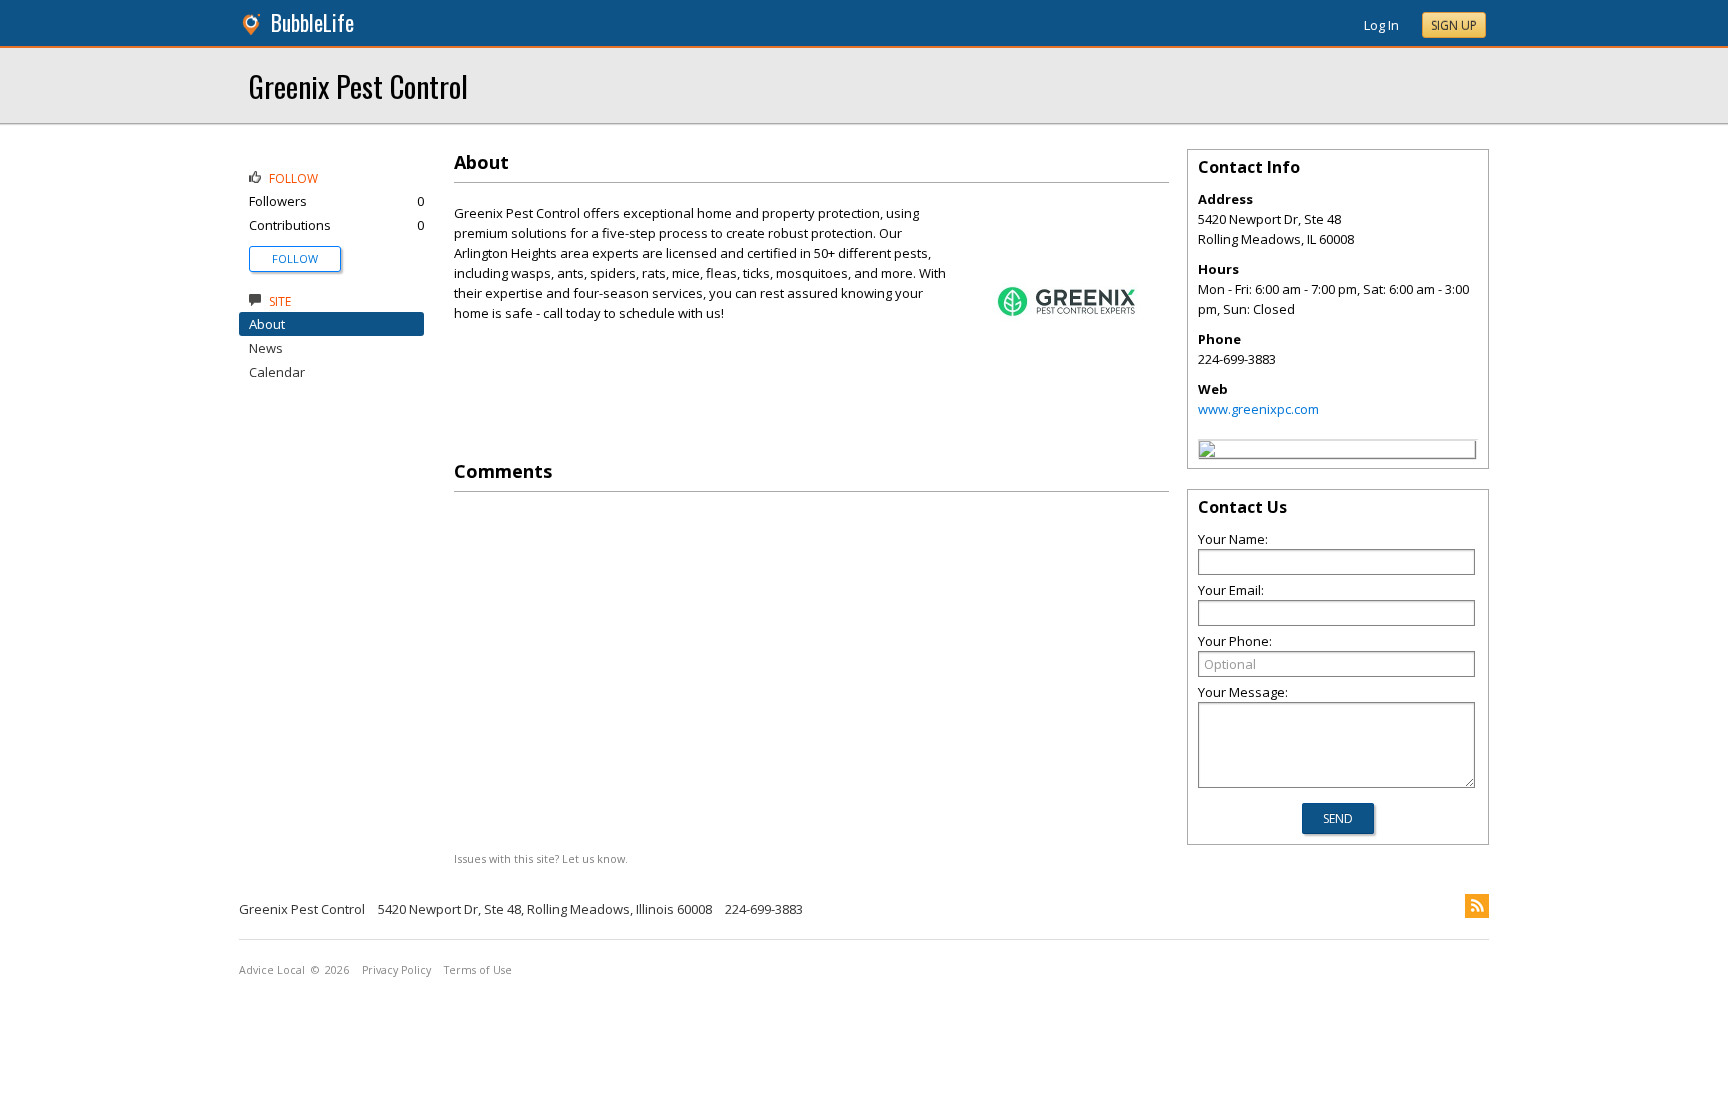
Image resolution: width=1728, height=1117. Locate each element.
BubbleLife (312, 22)
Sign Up (1454, 25)
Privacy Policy (396, 970)
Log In (1381, 25)
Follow (295, 258)
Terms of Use (478, 970)
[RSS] (1477, 906)
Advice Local (272, 970)
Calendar (277, 372)
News (266, 348)
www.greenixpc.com (1258, 409)
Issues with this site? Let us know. (541, 858)
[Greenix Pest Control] (1207, 452)
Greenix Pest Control (358, 85)
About (267, 324)
